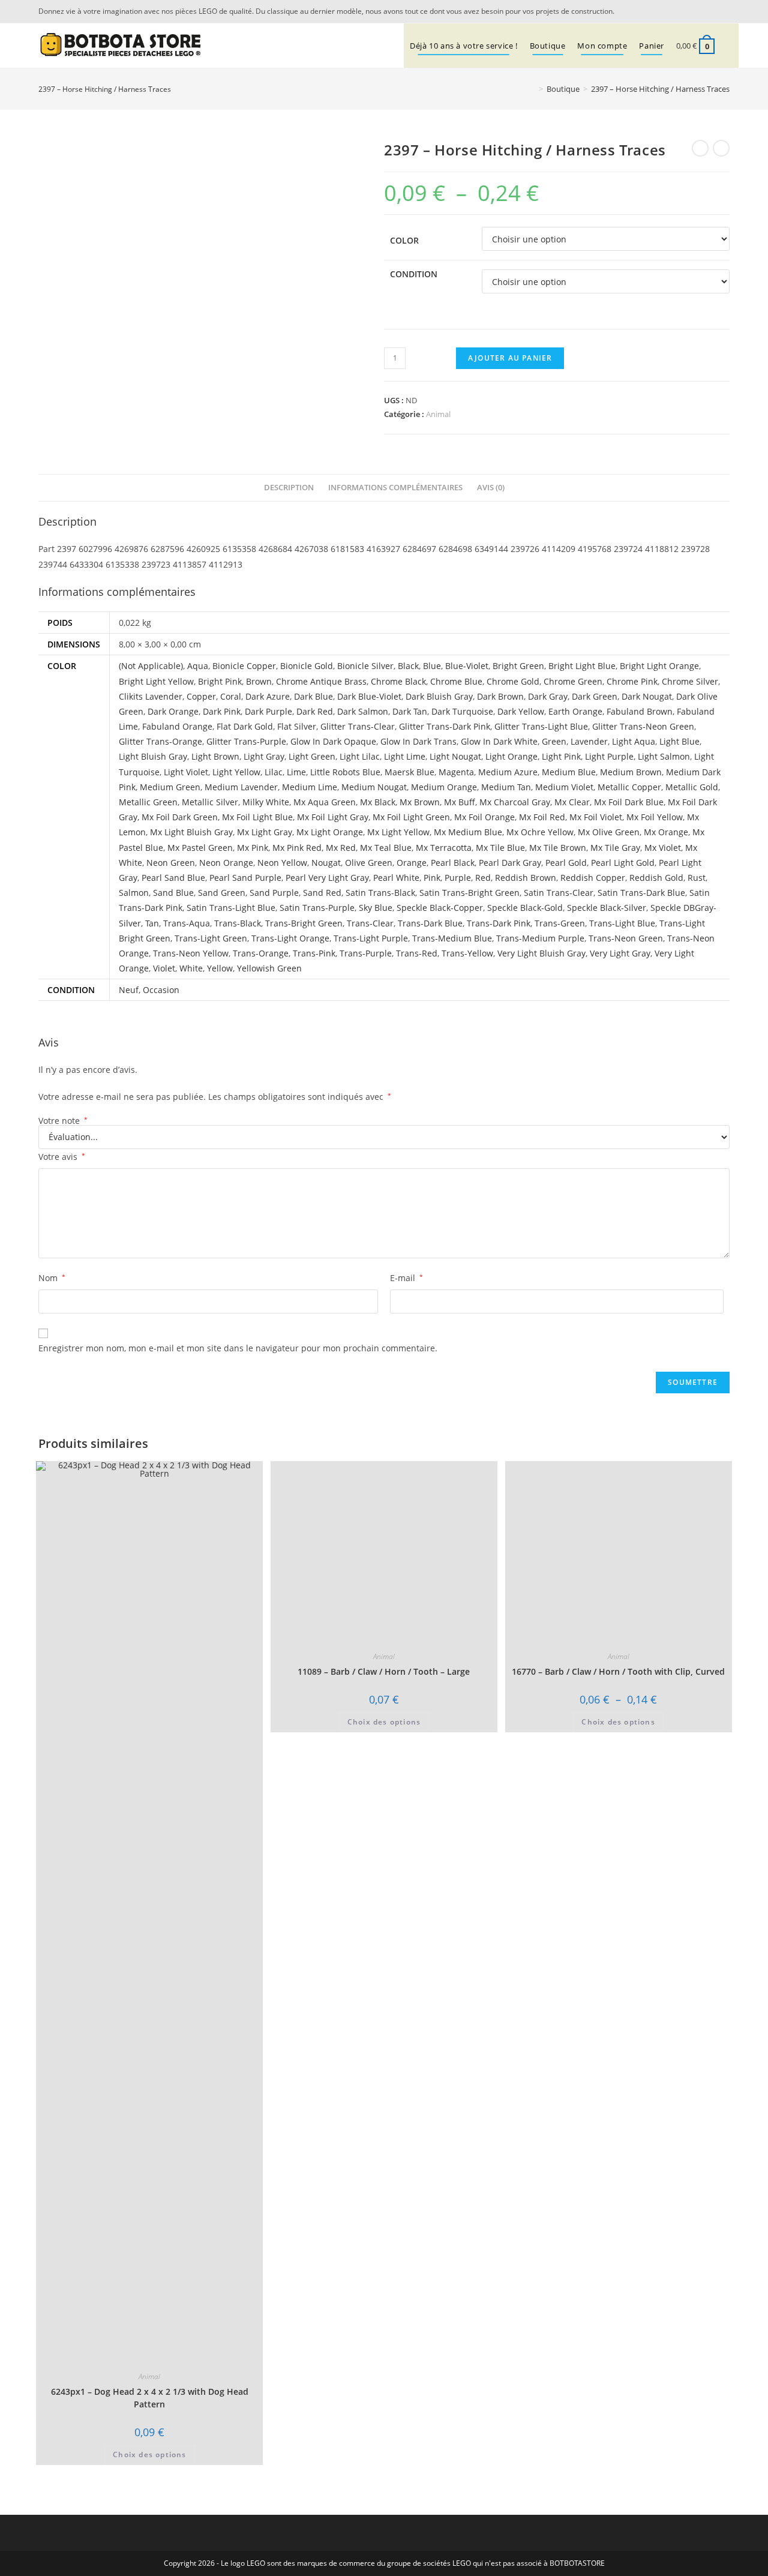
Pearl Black (453, 863)
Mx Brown (420, 802)
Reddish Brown (526, 878)
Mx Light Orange (330, 832)
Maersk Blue (409, 772)
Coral (231, 696)
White (191, 968)
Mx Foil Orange (484, 817)
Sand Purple (274, 893)
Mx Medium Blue (468, 832)
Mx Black (378, 802)
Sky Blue (376, 908)
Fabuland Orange (177, 726)
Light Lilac (360, 756)
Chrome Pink (632, 681)
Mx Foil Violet (596, 817)
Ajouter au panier (510, 358)
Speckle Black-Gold (525, 908)
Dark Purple (268, 711)
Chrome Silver (690, 681)
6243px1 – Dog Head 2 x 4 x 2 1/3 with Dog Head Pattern (150, 2398)
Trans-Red (417, 953)
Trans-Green (560, 923)
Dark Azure (268, 696)
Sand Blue (173, 893)
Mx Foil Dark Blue (629, 802)
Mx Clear (572, 802)
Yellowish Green (269, 968)
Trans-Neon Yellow (191, 953)
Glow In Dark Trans (418, 741)
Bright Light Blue (582, 666)
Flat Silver (297, 726)
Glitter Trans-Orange (160, 741)
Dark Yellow (521, 711)
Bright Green (518, 666)
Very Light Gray (620, 953)
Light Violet (186, 772)
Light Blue (679, 741)
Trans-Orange (261, 953)
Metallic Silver (210, 802)
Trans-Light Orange (290, 938)
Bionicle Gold (307, 666)
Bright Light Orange (659, 666)
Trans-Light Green (211, 938)
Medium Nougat (374, 787)
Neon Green (171, 863)
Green (554, 741)
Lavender (589, 741)
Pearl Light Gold (623, 863)
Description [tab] (289, 488)
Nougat (326, 863)
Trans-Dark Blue (430, 923)
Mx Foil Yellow (655, 817)
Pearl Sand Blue (173, 878)
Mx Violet (663, 848)
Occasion (161, 990)
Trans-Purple (366, 953)
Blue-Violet (467, 666)
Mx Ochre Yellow (540, 832)
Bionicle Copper (244, 666)
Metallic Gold (692, 787)
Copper (201, 696)
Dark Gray (548, 696)
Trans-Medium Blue (452, 938)
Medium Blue (569, 772)
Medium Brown (631, 772)
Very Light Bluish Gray (541, 953)
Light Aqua (634, 741)
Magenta (456, 772)
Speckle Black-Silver (607, 908)
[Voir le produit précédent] (700, 148)
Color (404, 240)
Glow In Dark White (499, 741)
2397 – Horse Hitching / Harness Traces (660, 89)
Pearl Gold (566, 863)
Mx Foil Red (542, 817)
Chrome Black (398, 681)
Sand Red (322, 893)
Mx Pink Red (297, 848)
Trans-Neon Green (626, 938)
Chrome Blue (456, 681)
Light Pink (561, 756)
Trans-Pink (314, 953)
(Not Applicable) (151, 666)
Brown (259, 681)
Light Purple (609, 756)
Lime (296, 772)
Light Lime (405, 756)
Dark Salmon (363, 711)
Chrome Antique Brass (321, 681)
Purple (458, 878)
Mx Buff (460, 802)
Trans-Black (238, 923)
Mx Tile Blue (500, 848)
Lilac (274, 772)
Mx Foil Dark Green (180, 817)
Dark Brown (500, 696)
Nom (52, 1278)
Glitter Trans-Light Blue (541, 726)
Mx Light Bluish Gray (191, 832)
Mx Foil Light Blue (257, 817)
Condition (414, 274)
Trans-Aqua (187, 923)
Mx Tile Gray (615, 848)
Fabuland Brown (640, 711)
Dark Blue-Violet (369, 696)
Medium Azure (508, 772)
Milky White (266, 802)
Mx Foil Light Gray (333, 817)
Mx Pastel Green (200, 848)
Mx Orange (666, 832)
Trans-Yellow (467, 953)
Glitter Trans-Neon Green (643, 726)
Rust (697, 878)
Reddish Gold (656, 878)
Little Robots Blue (345, 772)
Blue (432, 666)
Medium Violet (564, 787)
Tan (152, 923)
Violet (164, 968)
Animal (438, 414)
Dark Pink (222, 711)
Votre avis (62, 1157)
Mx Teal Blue (386, 848)
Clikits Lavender (151, 696)
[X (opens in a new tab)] (708, 11)
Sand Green (222, 893)
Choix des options (149, 2454)
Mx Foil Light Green (411, 817)
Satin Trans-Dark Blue (641, 893)
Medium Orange (444, 787)
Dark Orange (173, 711)
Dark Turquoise (462, 711)
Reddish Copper (593, 878)
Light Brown (215, 756)
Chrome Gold (513, 681)
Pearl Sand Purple (245, 878)
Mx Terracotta (444, 848)
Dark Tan (410, 711)
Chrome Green (573, 681)
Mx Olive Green (609, 832)
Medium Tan (506, 787)
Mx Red (341, 848)
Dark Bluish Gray (439, 696)
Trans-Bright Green (304, 923)
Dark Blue (313, 696)
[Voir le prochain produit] (721, 148)
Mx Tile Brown (558, 848)
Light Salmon (664, 756)
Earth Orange (575, 711)
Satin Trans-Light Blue (231, 908)
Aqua (198, 666)
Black (408, 666)
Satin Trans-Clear (559, 893)
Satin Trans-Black (380, 893)
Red (483, 878)
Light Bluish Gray (153, 756)
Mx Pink (253, 848)
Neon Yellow (282, 863)
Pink (432, 878)
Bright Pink (220, 681)
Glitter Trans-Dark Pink (445, 726)
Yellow (220, 968)
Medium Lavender (241, 787)
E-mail (406, 1278)
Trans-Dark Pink (499, 923)
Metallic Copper (629, 787)
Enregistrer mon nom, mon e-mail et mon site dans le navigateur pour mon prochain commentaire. (238, 1348)
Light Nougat (455, 756)
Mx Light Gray (265, 832)
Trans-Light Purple (371, 938)
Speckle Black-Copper (440, 908)
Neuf (129, 990)
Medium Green (170, 787)
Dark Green (595, 696)
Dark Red (315, 711)
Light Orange (511, 756)
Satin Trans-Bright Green (469, 893)
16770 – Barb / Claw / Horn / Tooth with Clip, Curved (618, 2391)
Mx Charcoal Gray (515, 802)
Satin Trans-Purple (317, 908)
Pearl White (396, 878)
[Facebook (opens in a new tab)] (723, 11)
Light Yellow (236, 772)
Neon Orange (226, 863)
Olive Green (369, 863)
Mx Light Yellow (398, 832)
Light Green (312, 756)
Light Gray (264, 756)
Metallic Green (148, 802)
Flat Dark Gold (245, 726)
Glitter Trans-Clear (358, 726)
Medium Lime (310, 787)
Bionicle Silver (365, 666)
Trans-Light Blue (622, 923)
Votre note (63, 1121)
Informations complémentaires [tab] (395, 488)
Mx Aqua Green (325, 802)
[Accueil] (532, 89)
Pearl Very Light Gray (327, 878)
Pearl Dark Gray (510, 863)
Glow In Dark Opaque (333, 741)
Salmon (134, 893)
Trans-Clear (370, 923)
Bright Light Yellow (156, 681)
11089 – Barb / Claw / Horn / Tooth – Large (384, 1671)
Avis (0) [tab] (491, 488)
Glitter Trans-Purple (246, 741)
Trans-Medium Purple (540, 938)
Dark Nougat (647, 696)
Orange (412, 863)
